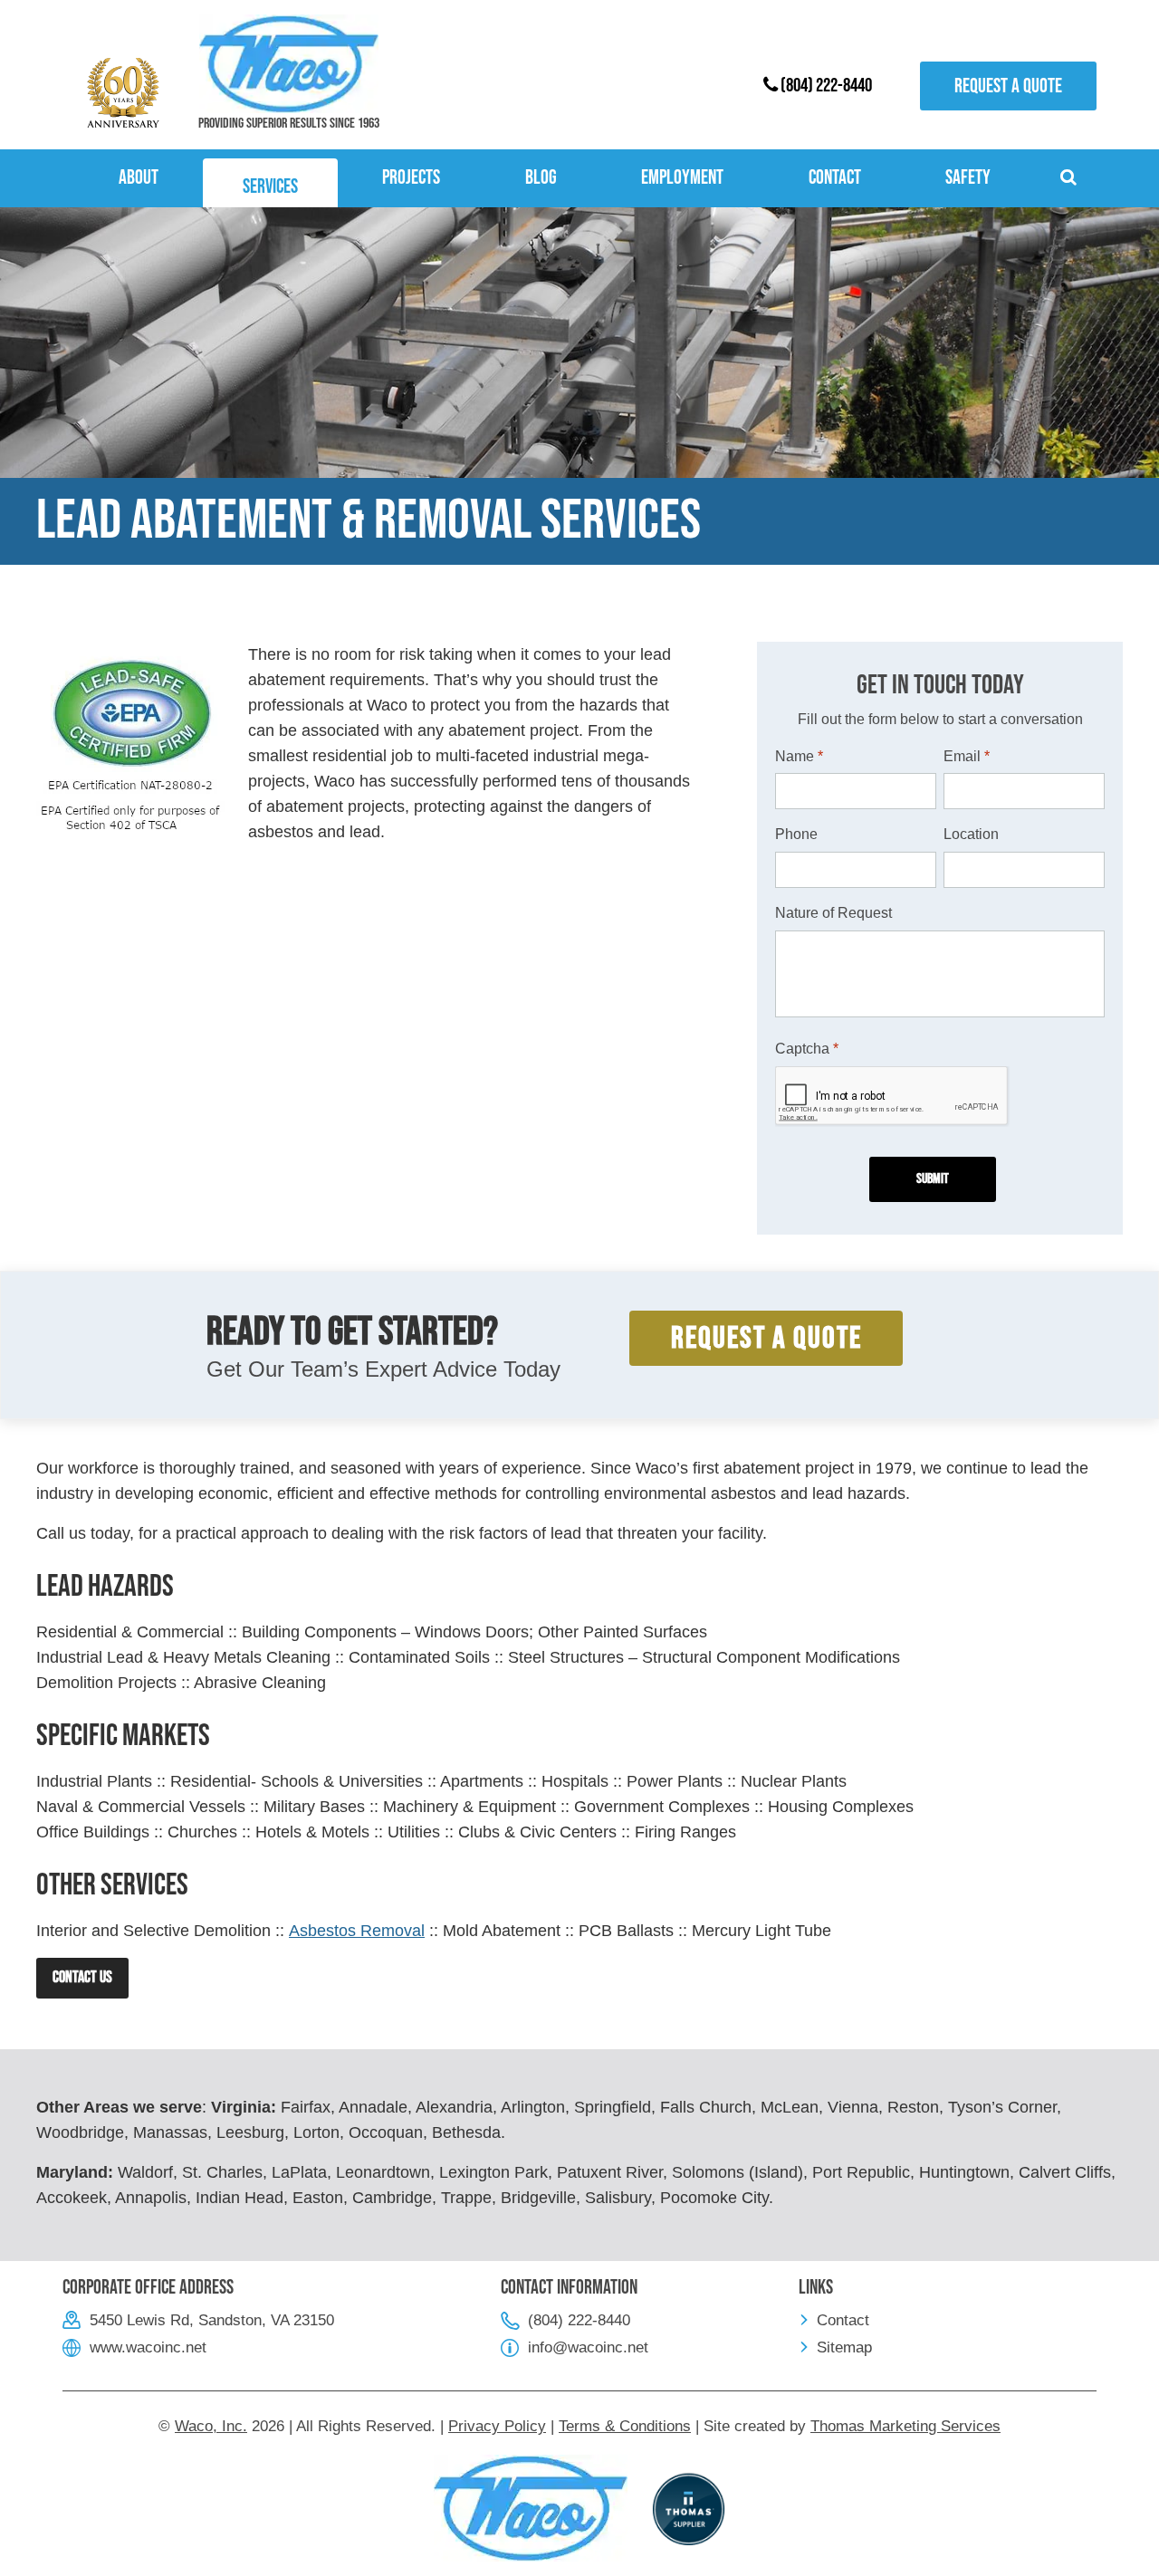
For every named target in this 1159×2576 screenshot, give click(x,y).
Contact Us (82, 1977)
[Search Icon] (1071, 178)
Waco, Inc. (211, 2426)
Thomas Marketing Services (905, 2426)
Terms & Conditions (625, 2426)
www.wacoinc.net (148, 2347)
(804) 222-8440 (825, 86)
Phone (796, 834)
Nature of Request (833, 913)
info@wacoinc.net (588, 2347)
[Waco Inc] (289, 64)
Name (799, 756)
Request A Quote (1008, 86)
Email (967, 756)
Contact (843, 2320)
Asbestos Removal (357, 1931)
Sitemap (844, 2347)
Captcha (807, 1049)
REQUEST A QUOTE (766, 1338)
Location (971, 834)
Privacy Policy (497, 2426)
